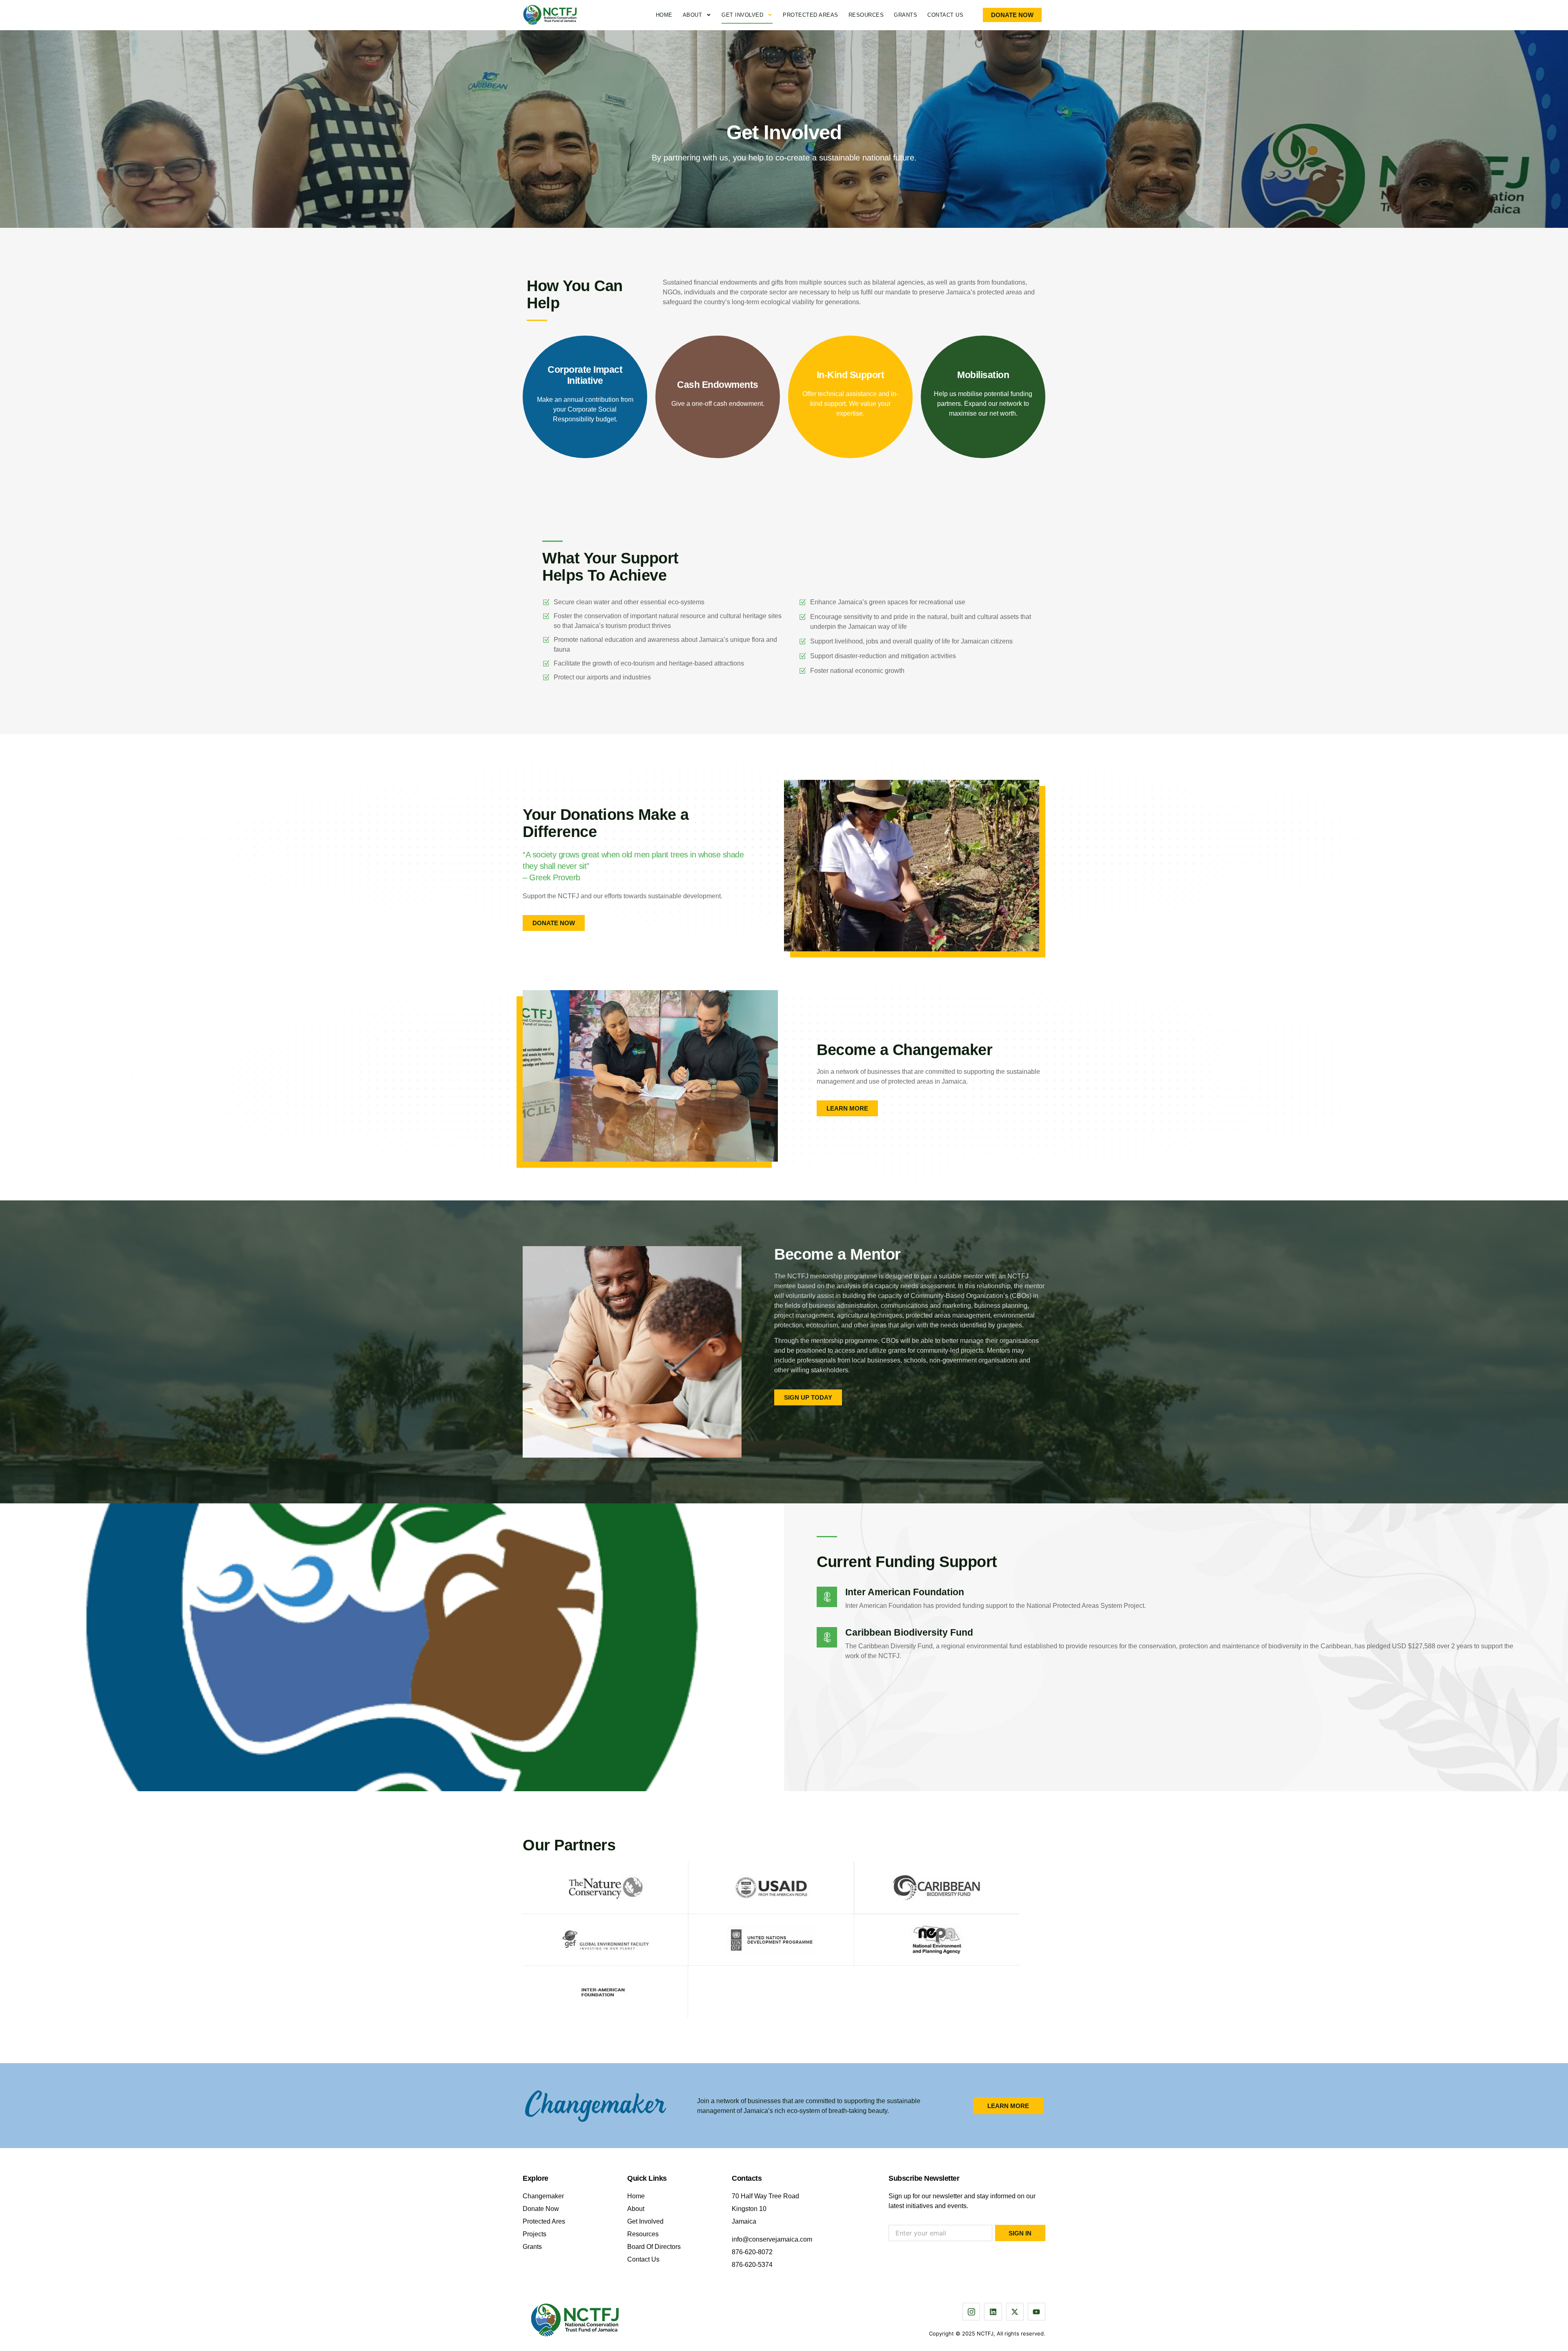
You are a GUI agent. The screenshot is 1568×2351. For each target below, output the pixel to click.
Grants (905, 15)
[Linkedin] (993, 2312)
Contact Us (945, 15)
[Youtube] (1037, 2312)
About (693, 15)
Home (664, 15)
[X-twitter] (1015, 2312)
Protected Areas (811, 15)
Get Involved (742, 15)
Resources (866, 15)
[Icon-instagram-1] (971, 2312)
